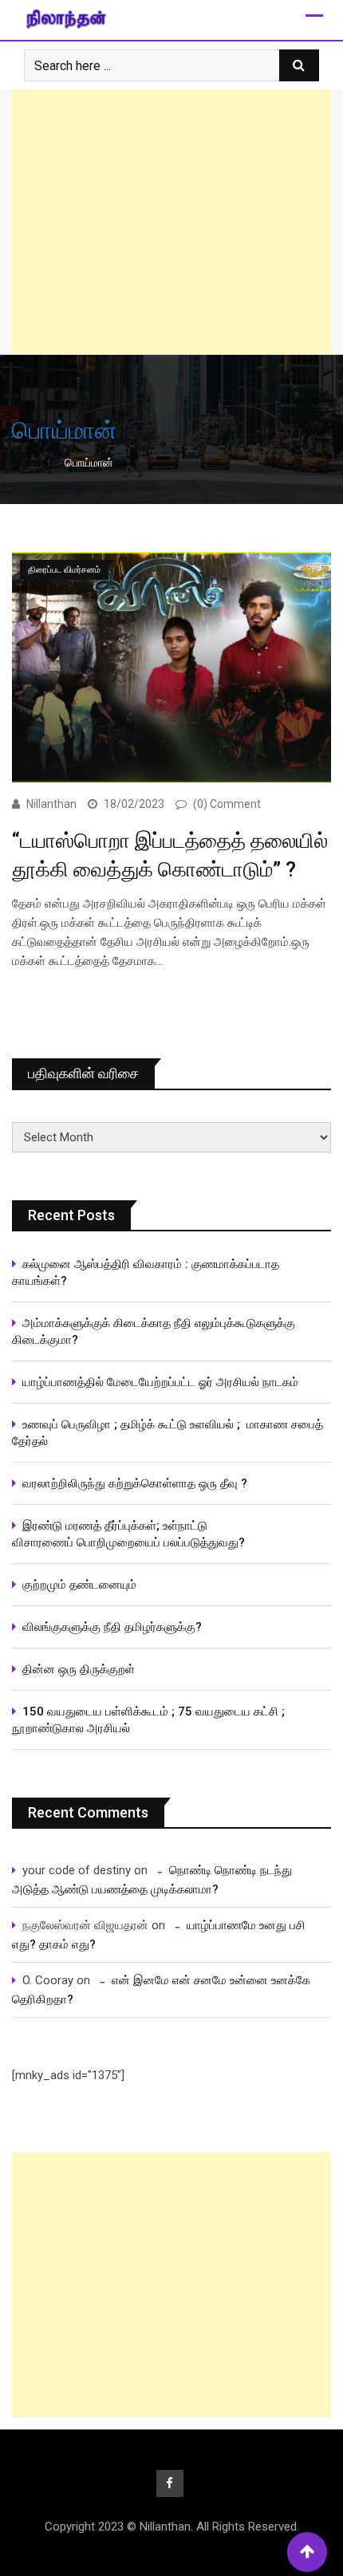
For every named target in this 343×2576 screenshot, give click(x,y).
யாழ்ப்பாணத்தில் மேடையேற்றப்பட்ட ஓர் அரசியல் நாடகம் (160, 1382)
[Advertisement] (171, 222)
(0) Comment (227, 804)
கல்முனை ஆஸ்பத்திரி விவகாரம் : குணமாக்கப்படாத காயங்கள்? (146, 1272)
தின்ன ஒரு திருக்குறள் (79, 1669)
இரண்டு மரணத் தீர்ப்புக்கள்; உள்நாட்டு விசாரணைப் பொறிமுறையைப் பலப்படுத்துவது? (128, 1534)
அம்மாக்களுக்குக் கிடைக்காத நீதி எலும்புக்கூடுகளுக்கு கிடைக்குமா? (154, 1331)
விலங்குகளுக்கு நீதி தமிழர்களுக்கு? (112, 1627)
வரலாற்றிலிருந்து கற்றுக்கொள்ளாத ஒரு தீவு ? (135, 1483)
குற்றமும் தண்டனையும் (79, 1585)
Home (39, 463)
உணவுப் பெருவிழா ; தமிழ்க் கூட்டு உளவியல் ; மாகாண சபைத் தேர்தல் (168, 1433)
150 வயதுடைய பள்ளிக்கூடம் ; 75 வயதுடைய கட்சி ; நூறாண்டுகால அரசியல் (148, 1720)
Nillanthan (51, 804)
